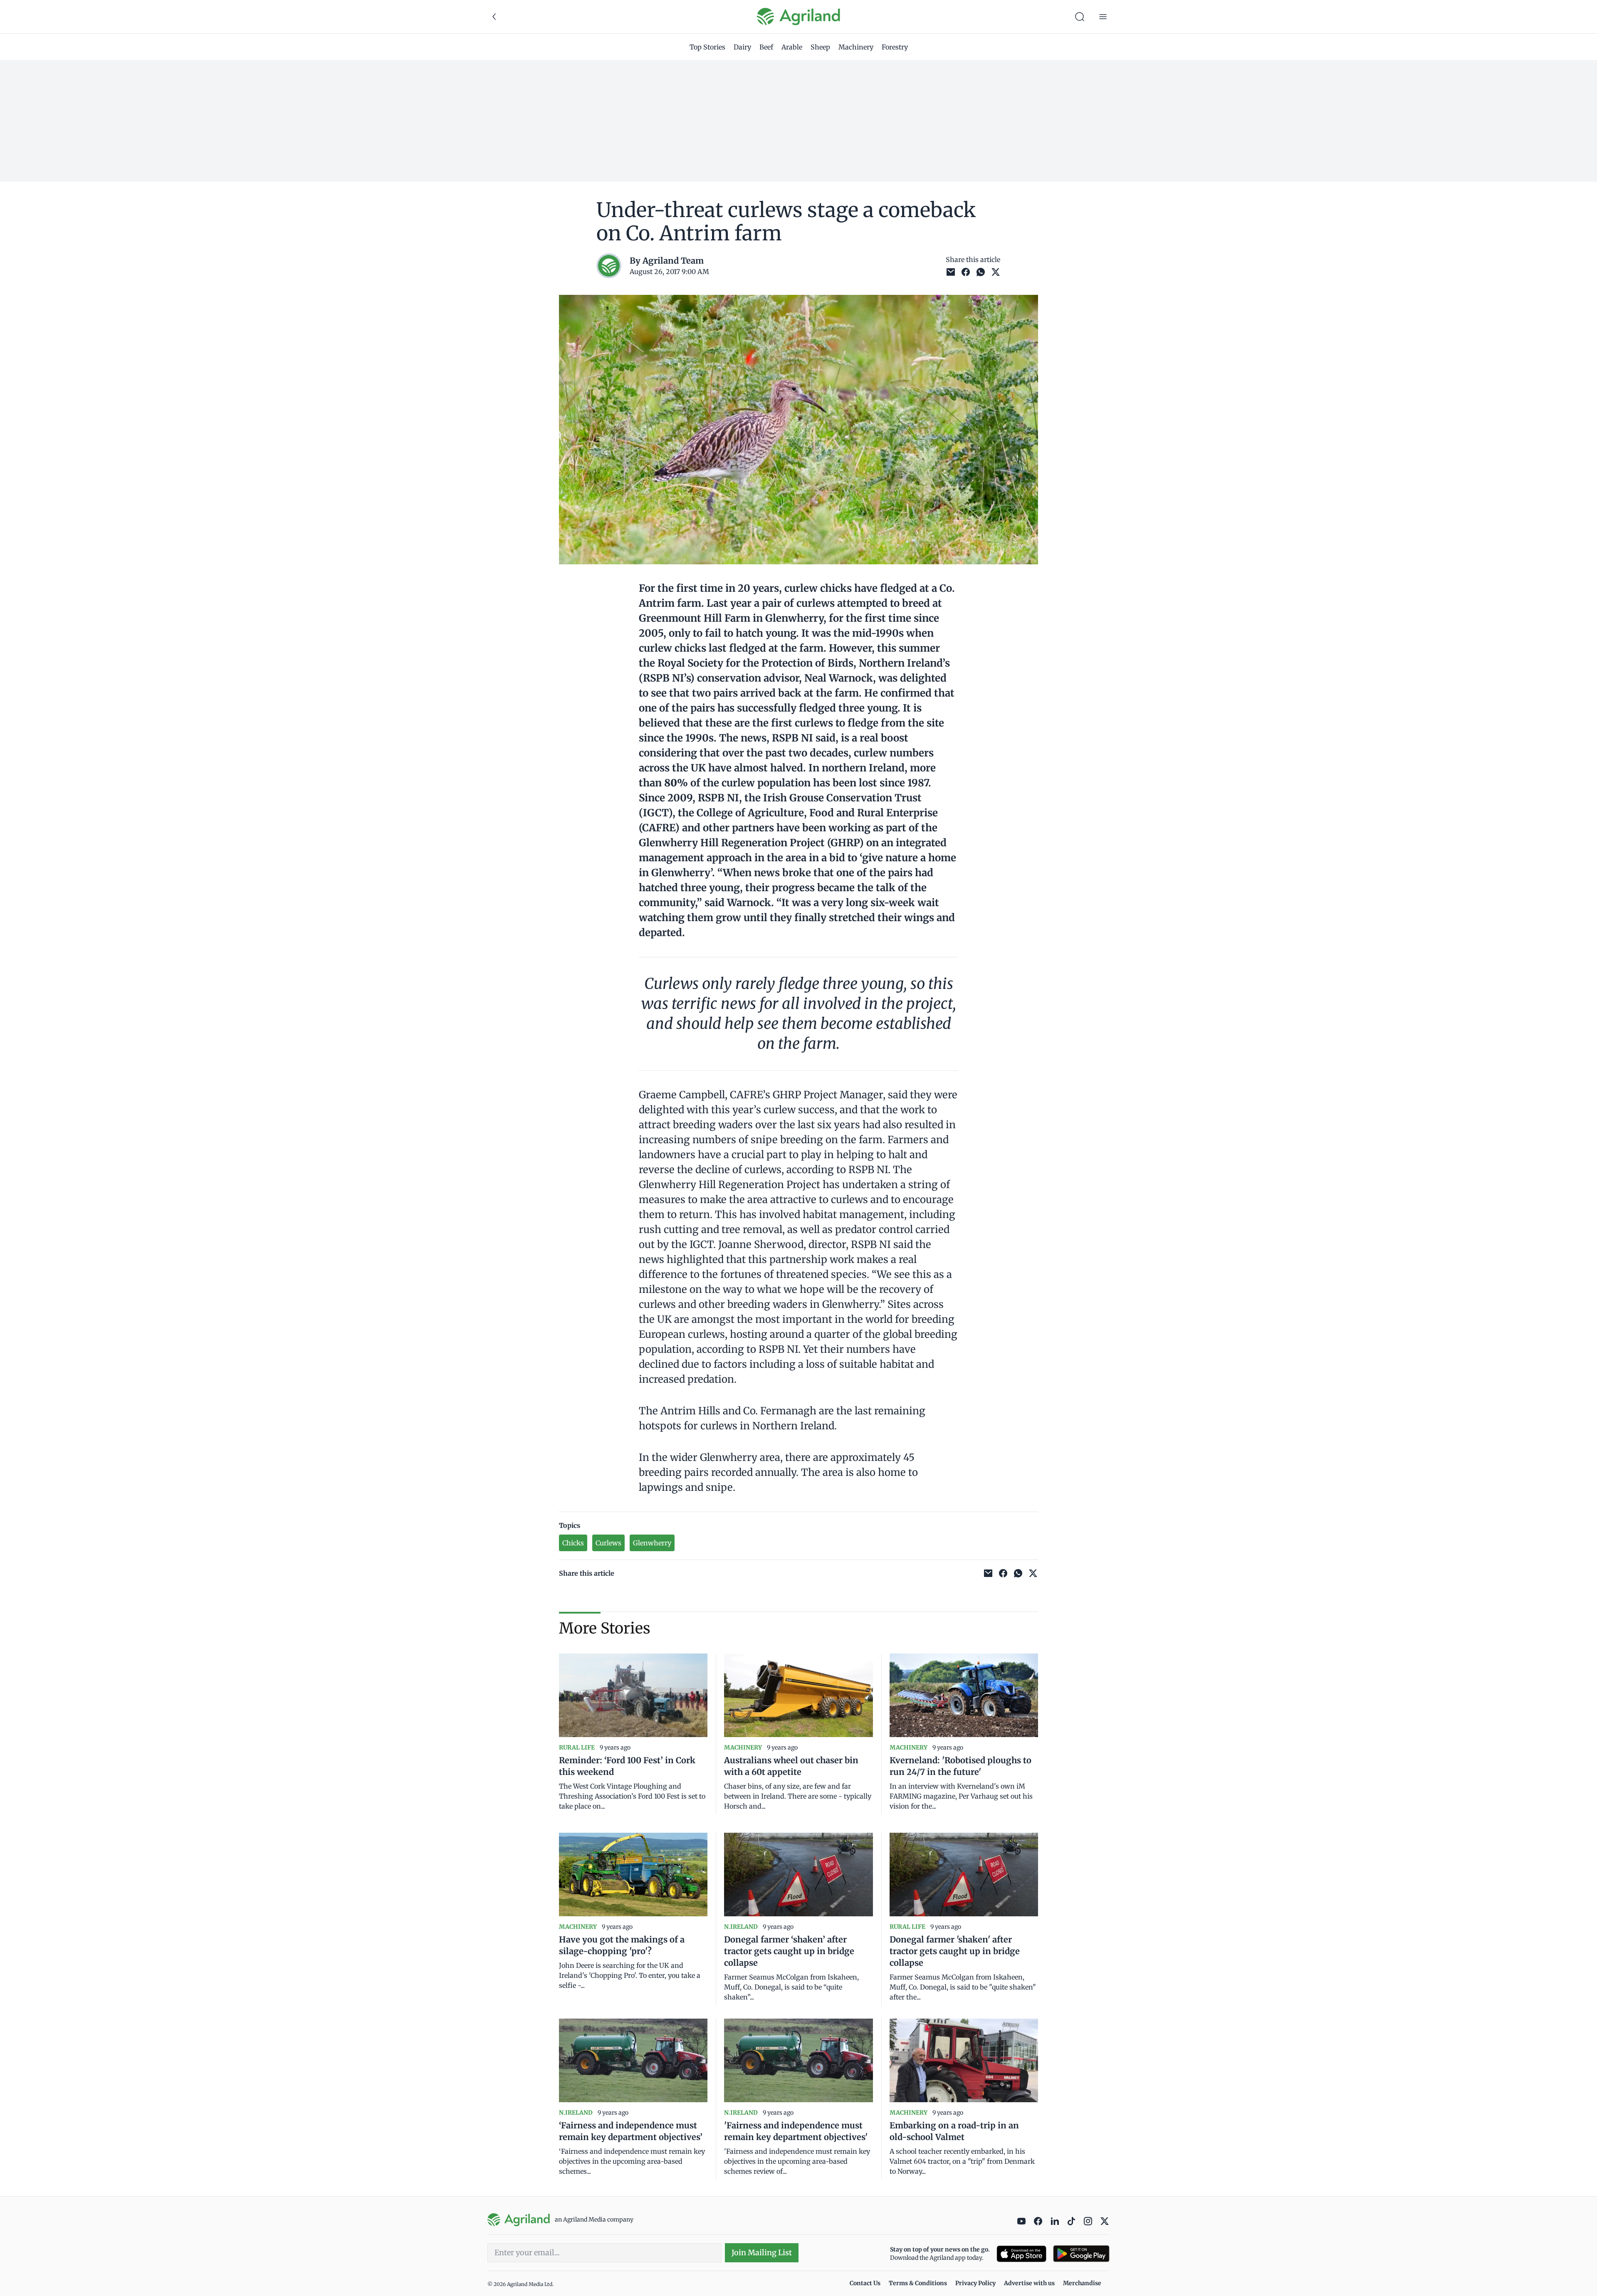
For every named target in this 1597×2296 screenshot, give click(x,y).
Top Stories (707, 47)
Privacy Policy (975, 2283)
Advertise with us (1029, 2283)
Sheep (820, 47)
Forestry (895, 47)
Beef (766, 47)
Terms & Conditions (918, 2283)
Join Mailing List (762, 2253)
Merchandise (1082, 2283)
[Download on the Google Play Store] (1081, 2254)
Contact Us (865, 2283)
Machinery (856, 47)
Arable (792, 47)
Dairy (742, 47)
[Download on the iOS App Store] (1021, 2254)
